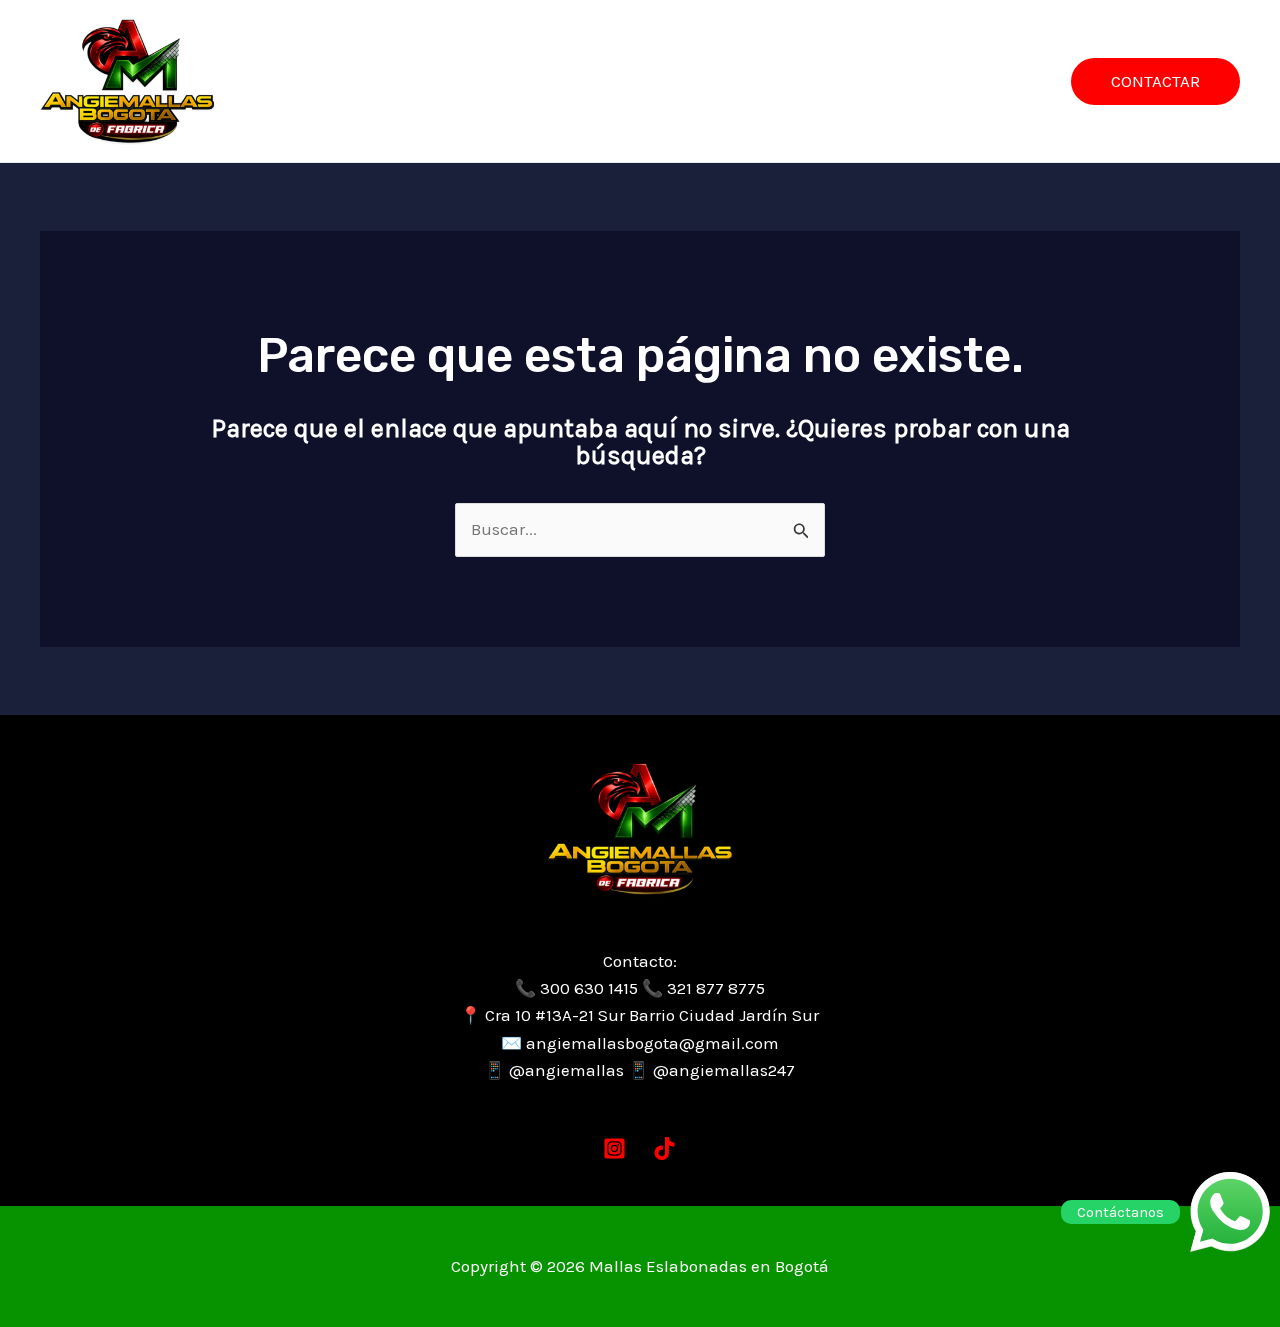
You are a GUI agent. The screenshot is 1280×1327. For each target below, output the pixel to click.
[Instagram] (614, 1148)
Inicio (443, 81)
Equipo (719, 81)
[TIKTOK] (664, 1148)
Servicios (534, 81)
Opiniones (820, 81)
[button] (1155, 81)
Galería (630, 81)
